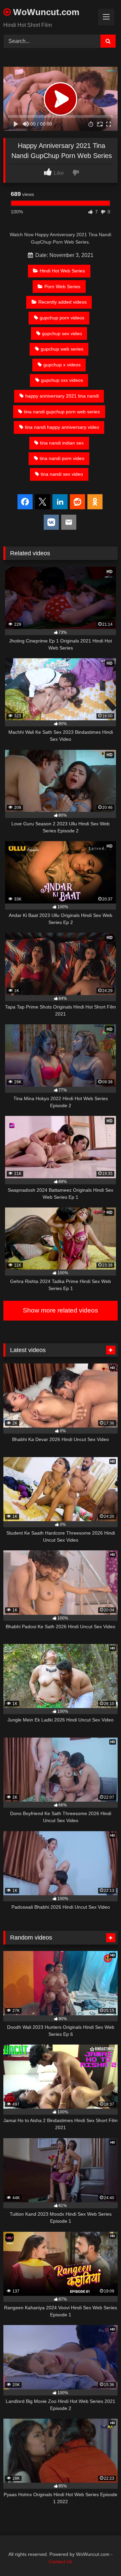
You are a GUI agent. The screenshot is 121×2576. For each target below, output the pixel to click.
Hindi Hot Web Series (62, 271)
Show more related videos (61, 1310)
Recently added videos (63, 302)
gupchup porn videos (62, 318)
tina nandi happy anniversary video (62, 427)
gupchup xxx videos (62, 380)
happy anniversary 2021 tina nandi (62, 396)
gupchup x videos (62, 365)
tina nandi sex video (62, 474)
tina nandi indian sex (62, 443)
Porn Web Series (62, 287)
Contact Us (61, 2562)
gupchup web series (62, 349)
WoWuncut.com (45, 12)
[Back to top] (100, 2556)
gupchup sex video (62, 333)
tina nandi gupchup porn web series (62, 412)
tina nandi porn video (62, 458)
